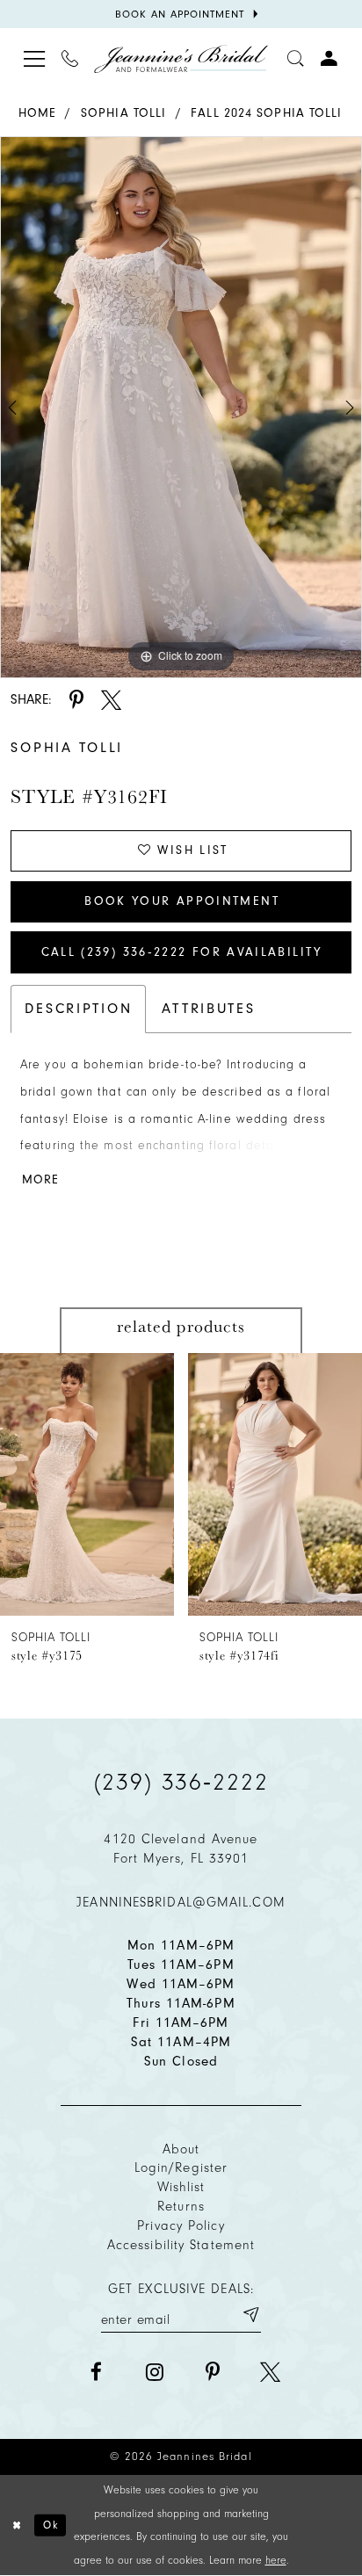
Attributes (208, 1008)
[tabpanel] (181, 407)
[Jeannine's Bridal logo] (181, 59)
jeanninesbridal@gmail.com (181, 1902)
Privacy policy (181, 2225)
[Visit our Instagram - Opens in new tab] (154, 2372)
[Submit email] (250, 2316)
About (181, 2149)
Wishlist (181, 2187)
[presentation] (87, 1484)
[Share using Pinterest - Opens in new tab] (77, 700)
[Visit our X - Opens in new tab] (270, 2372)
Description (78, 1008)
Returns (181, 2206)
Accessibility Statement (181, 2245)
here (276, 2560)
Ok (51, 2525)
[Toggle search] (296, 59)
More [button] (40, 1179)
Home (37, 113)
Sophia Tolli (123, 113)
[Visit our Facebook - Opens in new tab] (96, 2372)
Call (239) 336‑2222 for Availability (182, 952)
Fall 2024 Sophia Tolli (266, 113)
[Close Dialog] (17, 2525)
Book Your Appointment (182, 901)
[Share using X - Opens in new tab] (111, 700)
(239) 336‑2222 (181, 1782)
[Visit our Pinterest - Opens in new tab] (212, 2372)
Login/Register (181, 2167)
